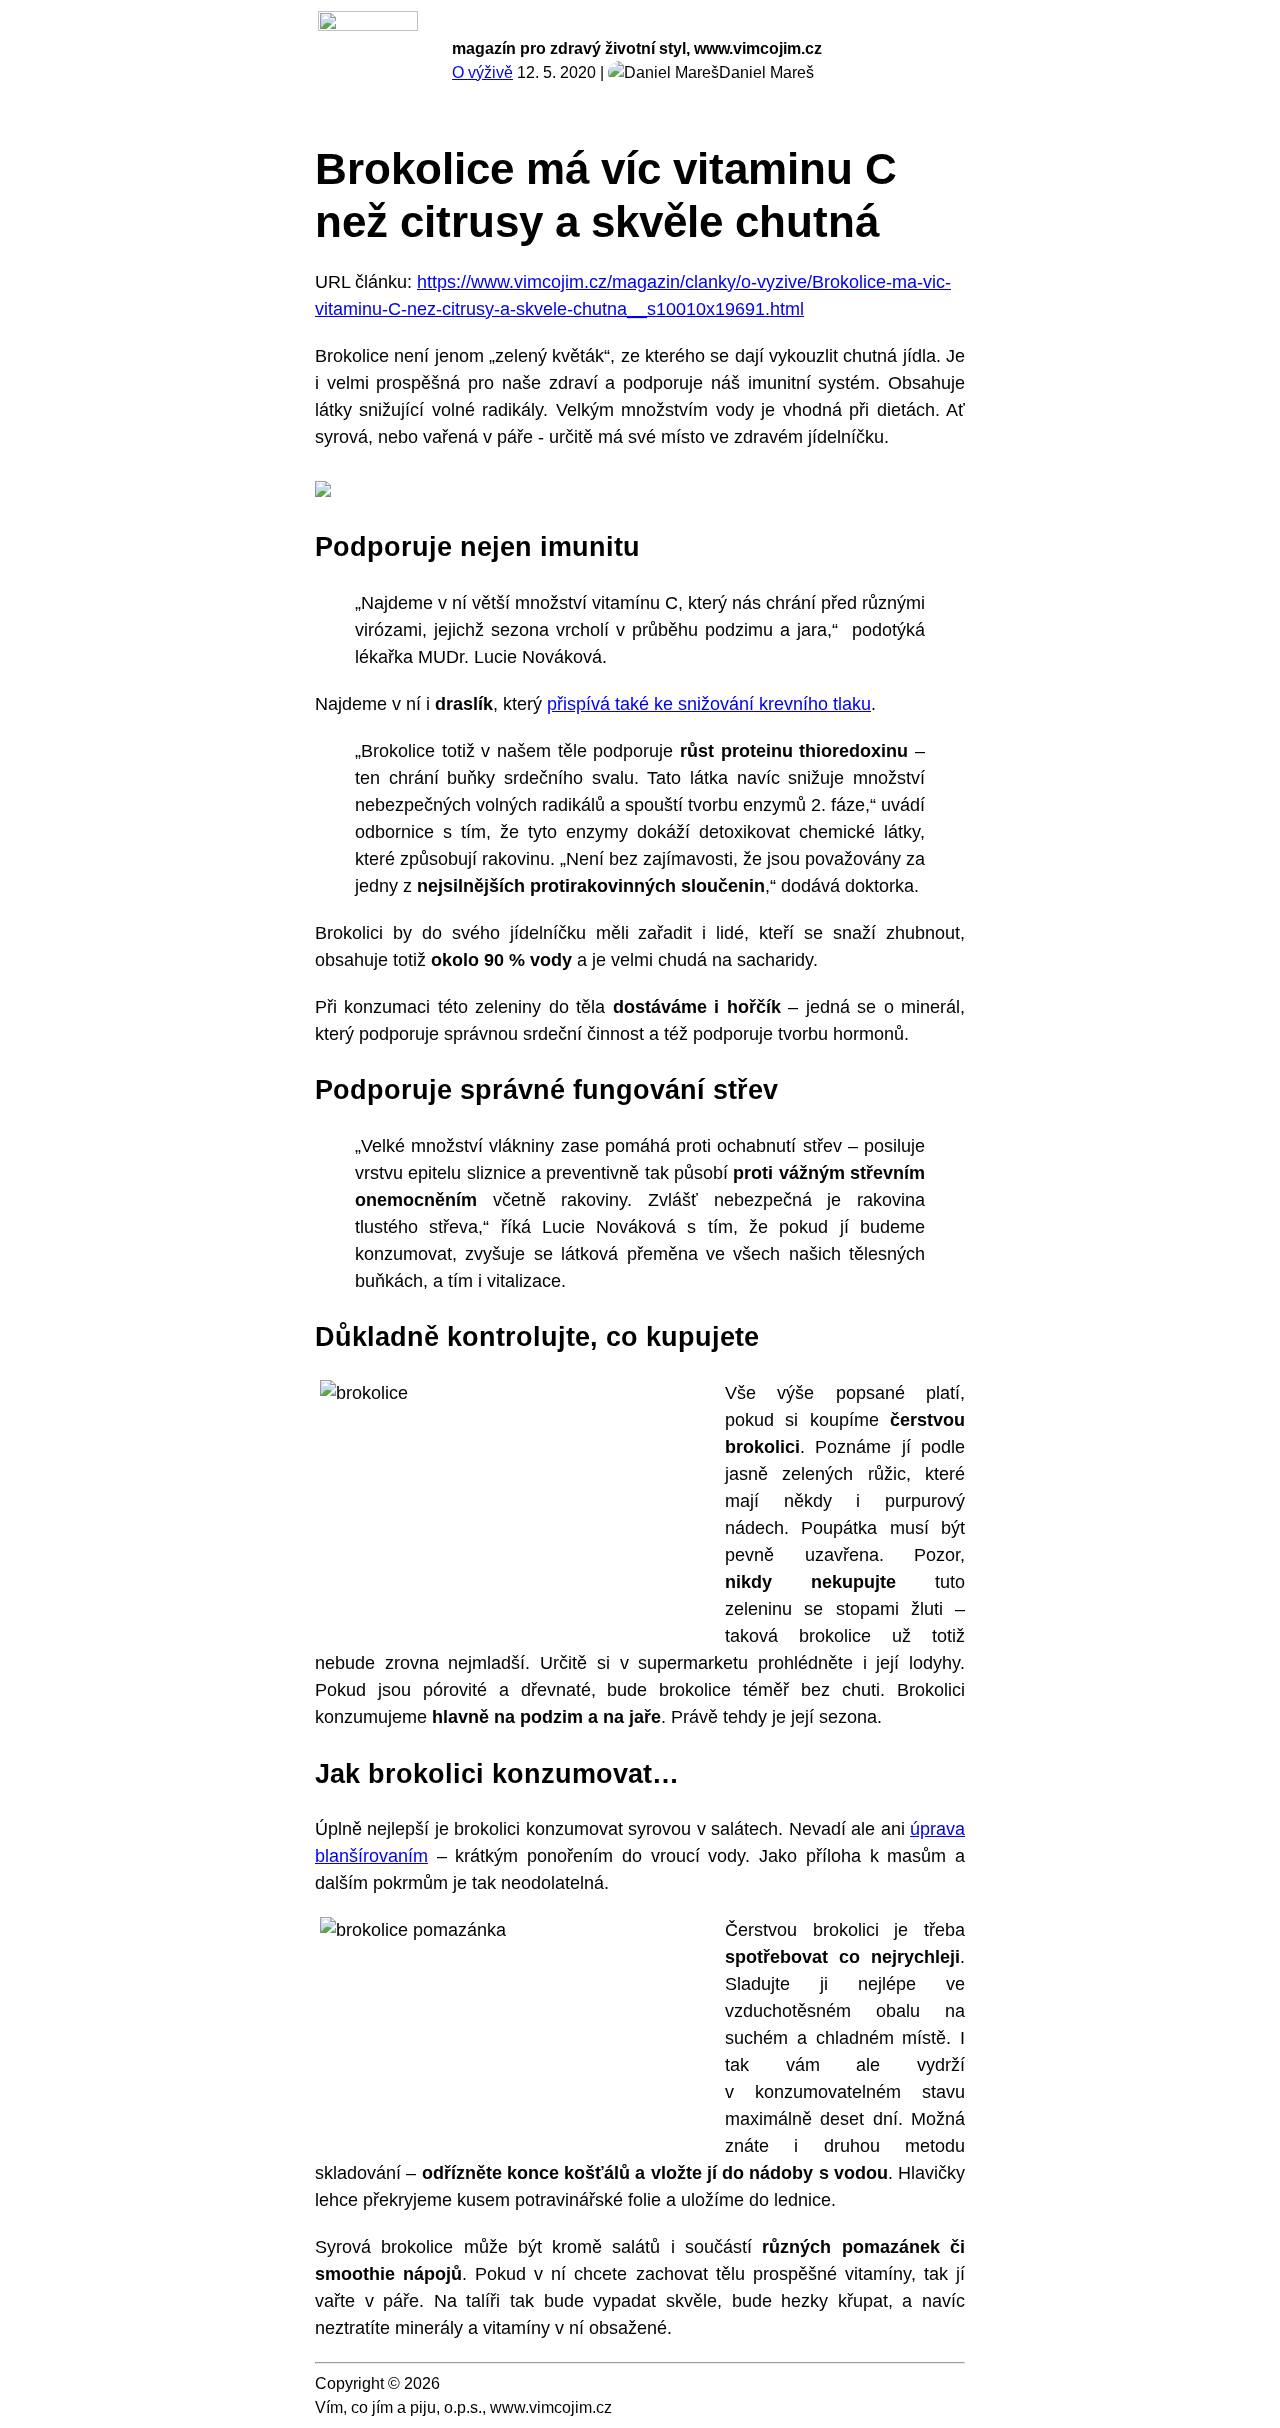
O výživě (482, 72)
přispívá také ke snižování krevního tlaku (709, 704)
